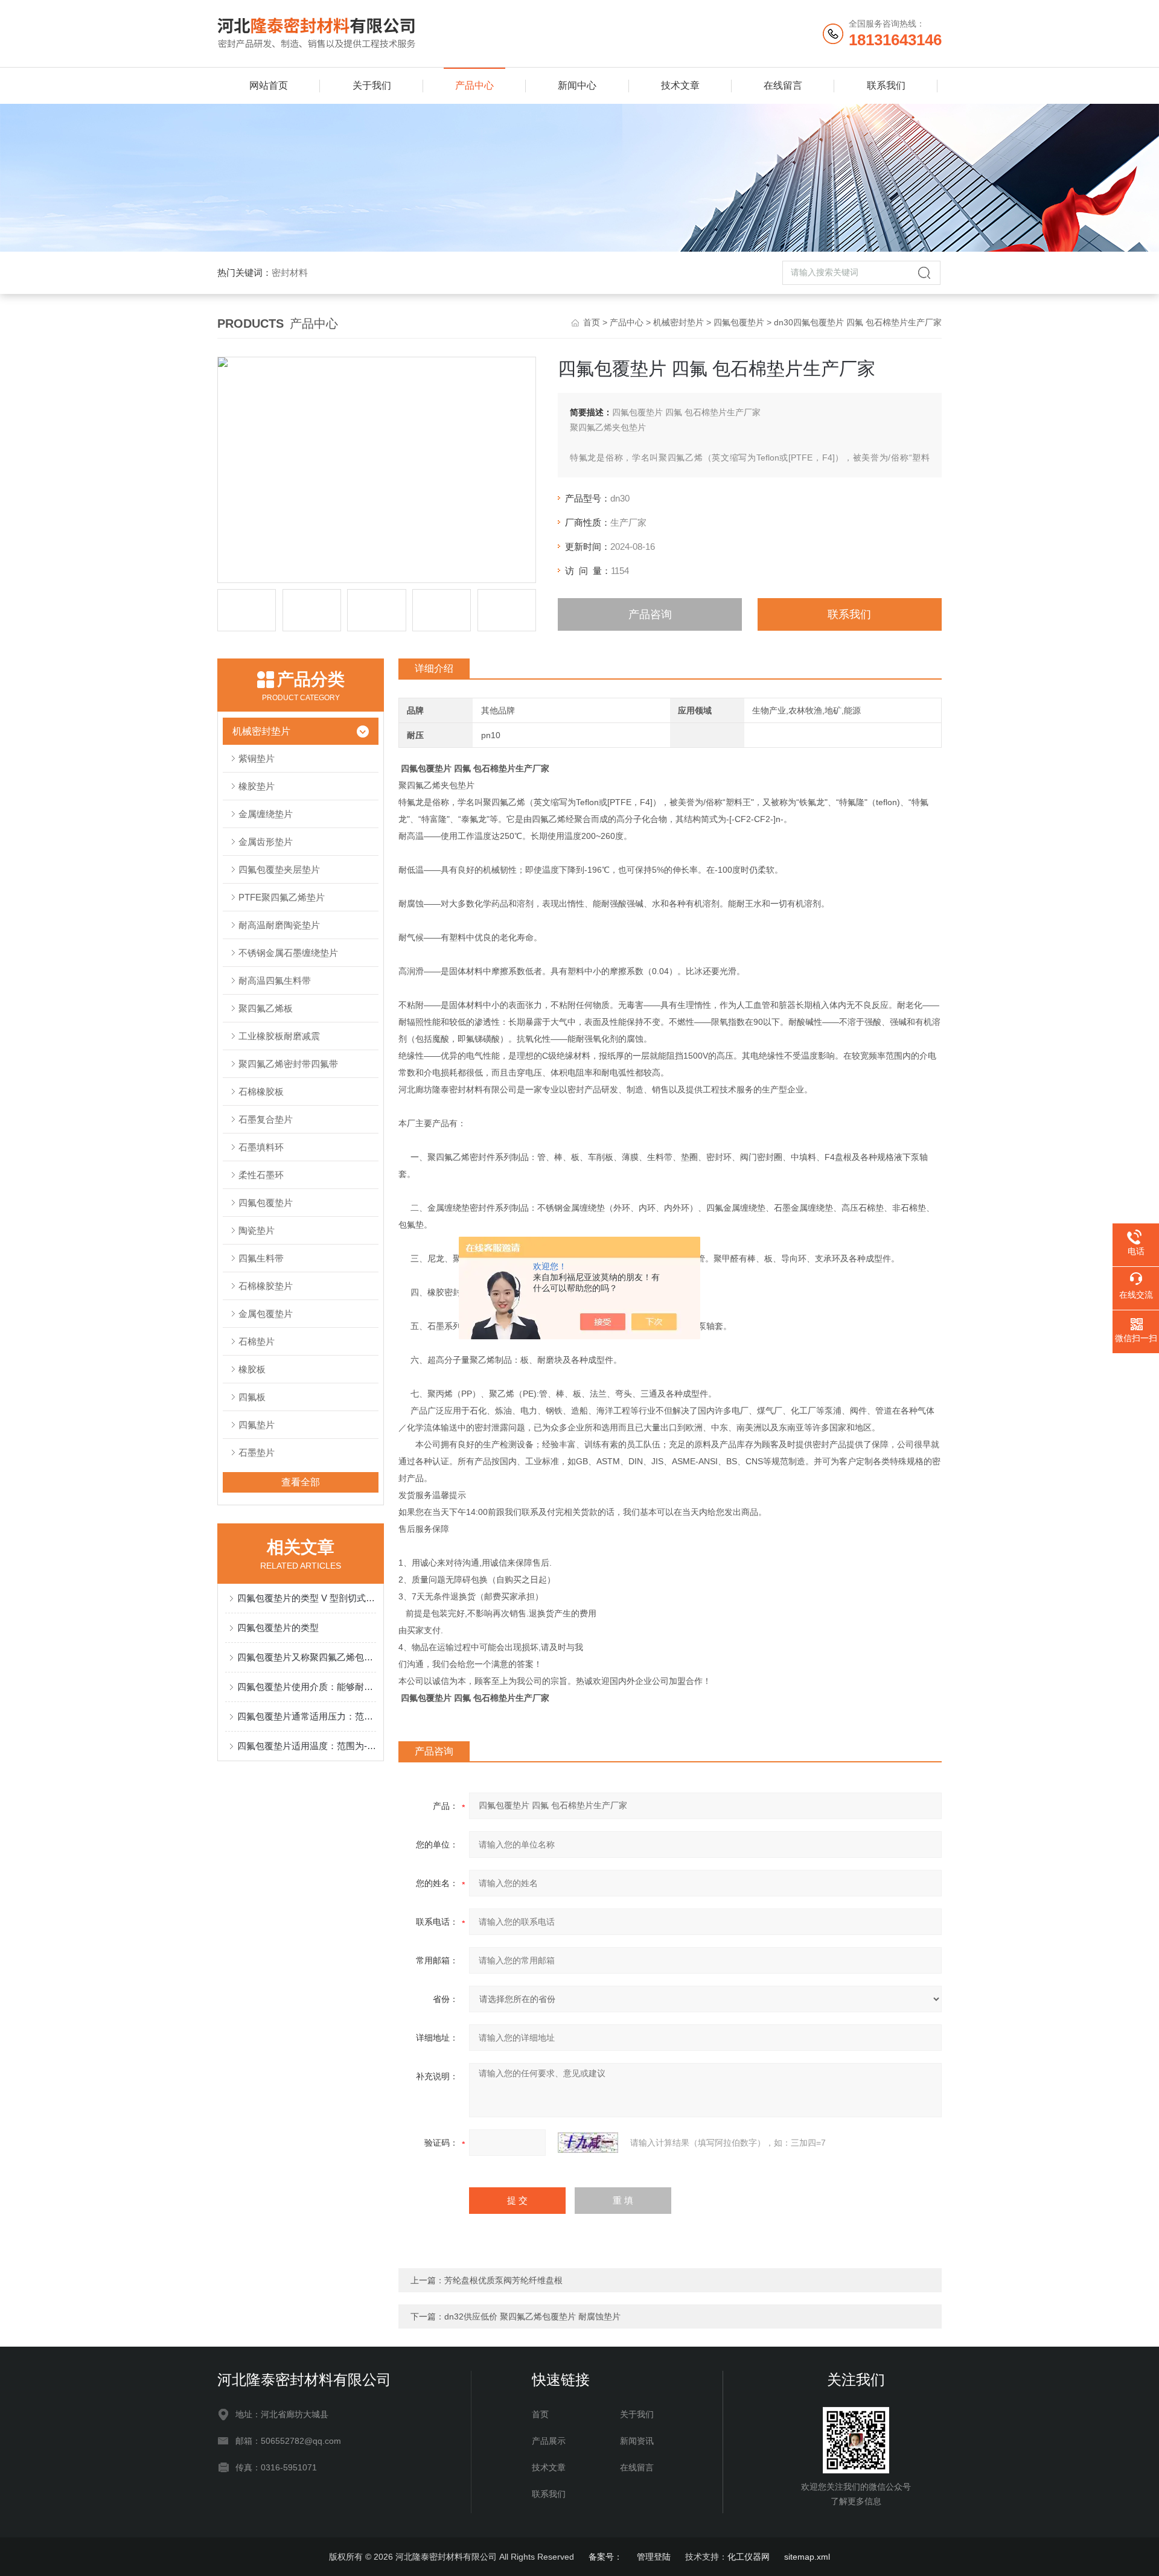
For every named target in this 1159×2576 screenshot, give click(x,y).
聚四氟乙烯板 (266, 1008)
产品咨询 (650, 614)
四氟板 (252, 1397)
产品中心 (474, 85)
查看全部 (301, 1482)
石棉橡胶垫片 (266, 1286)
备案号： (605, 2557)
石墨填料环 (261, 1147)
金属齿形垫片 (266, 842)
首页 (592, 322)
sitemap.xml (807, 2557)
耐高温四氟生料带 (275, 980)
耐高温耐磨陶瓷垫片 (279, 925)
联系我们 (886, 85)
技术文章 (680, 85)
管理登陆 (654, 2557)
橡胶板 (252, 1369)
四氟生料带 (261, 1258)
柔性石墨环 (261, 1175)
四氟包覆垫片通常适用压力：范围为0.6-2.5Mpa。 (307, 1716)
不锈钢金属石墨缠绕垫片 (288, 953)
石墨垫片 (257, 1452)
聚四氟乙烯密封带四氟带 (288, 1064)
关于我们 (372, 85)
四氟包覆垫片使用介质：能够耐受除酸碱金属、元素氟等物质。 (307, 1687)
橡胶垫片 (257, 786)
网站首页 (269, 85)
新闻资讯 (637, 2441)
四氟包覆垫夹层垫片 (279, 869)
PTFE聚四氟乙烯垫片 (282, 897)
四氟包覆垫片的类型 (278, 1628)
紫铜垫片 (257, 758)
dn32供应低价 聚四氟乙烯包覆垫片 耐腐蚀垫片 (532, 2316)
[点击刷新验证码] (588, 2143)
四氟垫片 (257, 1425)
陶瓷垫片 (257, 1230)
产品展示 (549, 2441)
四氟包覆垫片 (739, 322)
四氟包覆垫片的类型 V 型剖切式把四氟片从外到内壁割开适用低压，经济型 (307, 1598)
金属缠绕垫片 (266, 814)
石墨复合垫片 (266, 1119)
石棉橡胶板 (261, 1092)
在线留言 (783, 85)
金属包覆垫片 (266, 1314)
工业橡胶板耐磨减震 (279, 1036)
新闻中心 (577, 85)
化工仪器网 (749, 2557)
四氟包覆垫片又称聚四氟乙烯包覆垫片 (307, 1657)
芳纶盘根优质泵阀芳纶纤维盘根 (503, 2280)
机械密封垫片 (678, 322)
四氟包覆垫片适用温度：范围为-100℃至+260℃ (307, 1746)
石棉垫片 (257, 1341)
